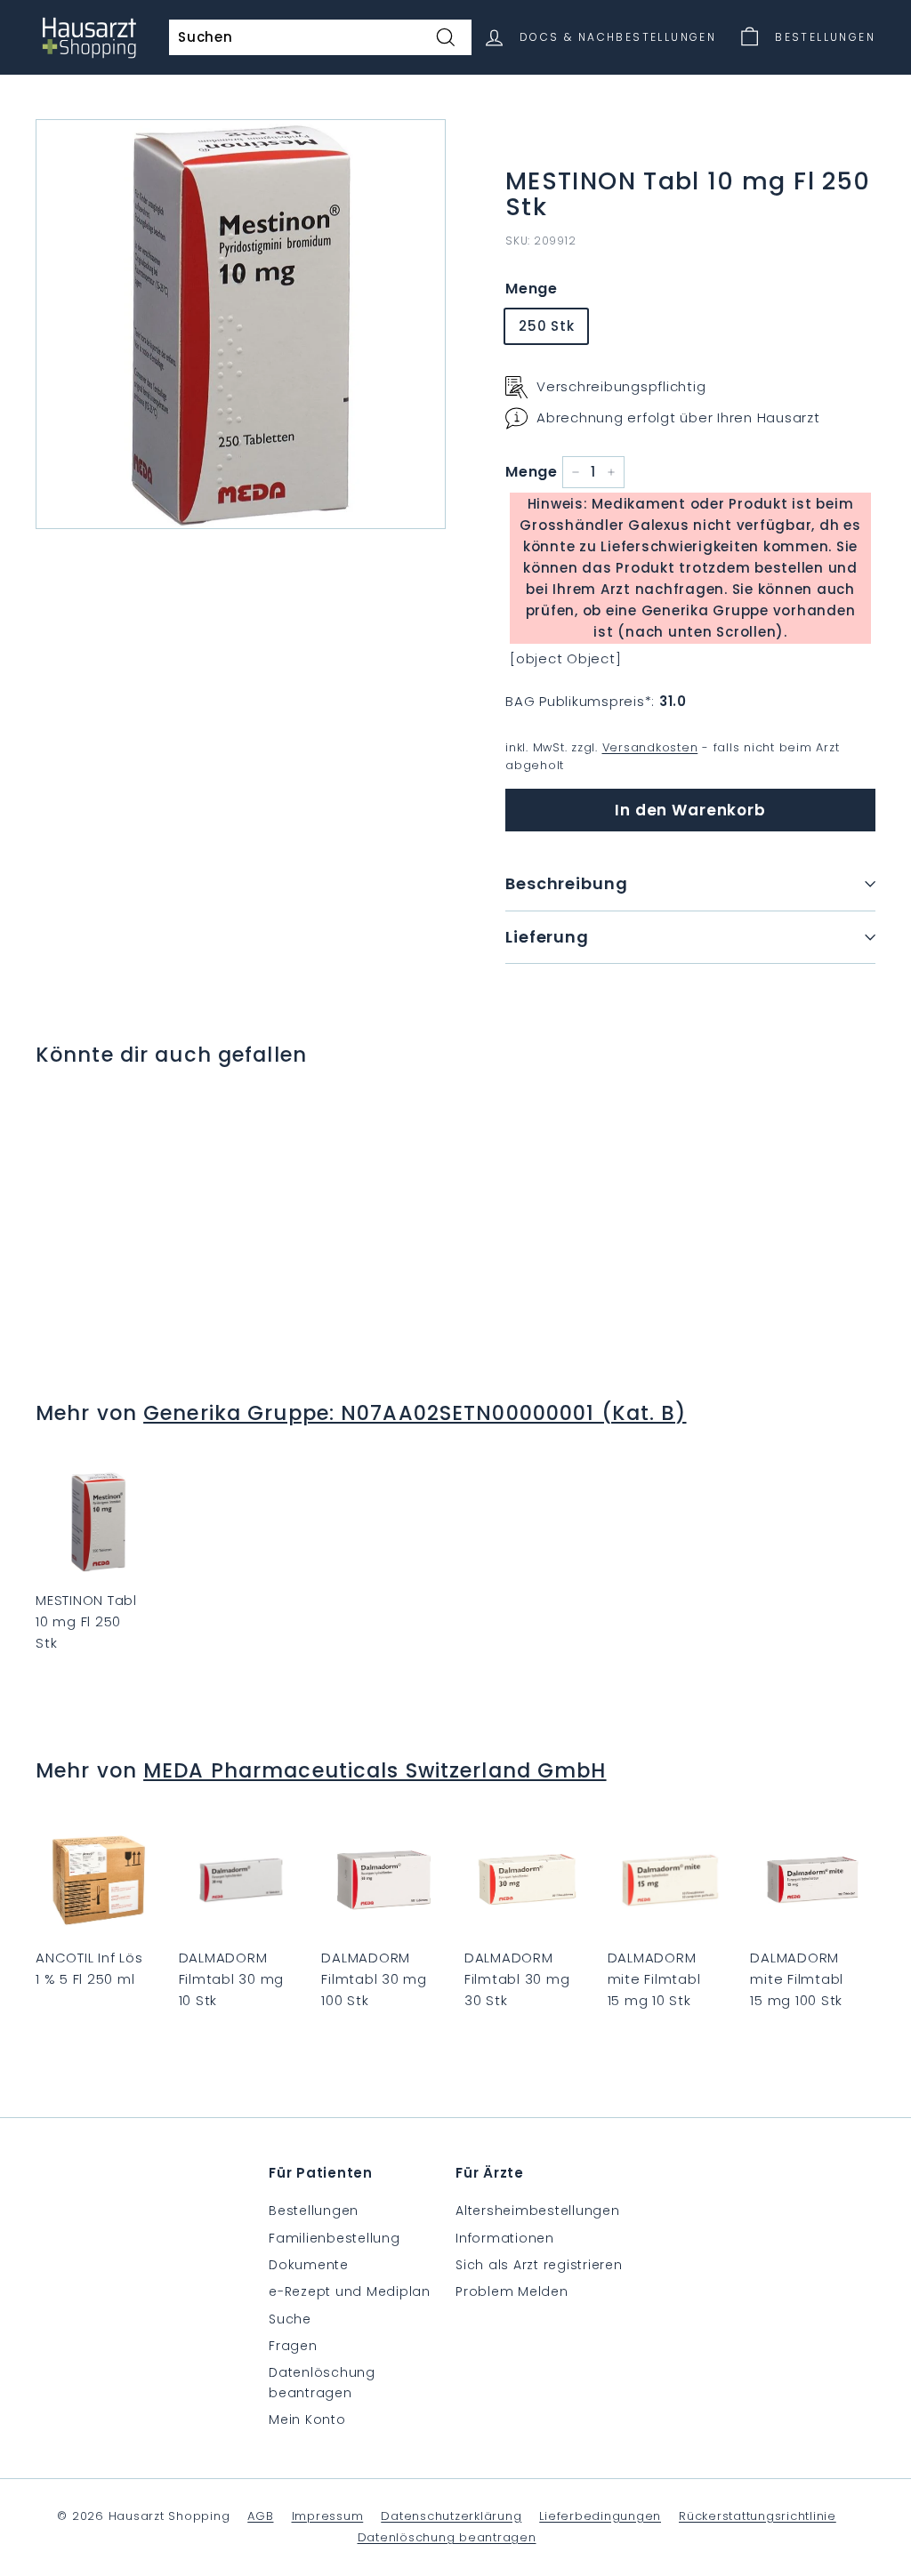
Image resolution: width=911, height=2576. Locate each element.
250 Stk (546, 326)
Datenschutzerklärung (451, 2516)
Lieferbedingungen (600, 2516)
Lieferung (547, 937)
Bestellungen (314, 2211)
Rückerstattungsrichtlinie (758, 2516)
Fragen (293, 2346)
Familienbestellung (335, 2238)
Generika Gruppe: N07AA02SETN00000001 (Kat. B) (415, 1413)
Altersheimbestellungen (538, 2211)
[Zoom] (241, 324)
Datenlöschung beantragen (322, 2382)
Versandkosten (650, 747)
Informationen (505, 2238)
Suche (290, 2319)
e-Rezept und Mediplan (350, 2291)
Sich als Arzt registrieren (539, 2265)
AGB (260, 2516)
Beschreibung (567, 883)
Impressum (328, 2516)
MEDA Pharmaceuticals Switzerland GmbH (375, 1770)
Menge (532, 289)
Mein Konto (307, 2420)
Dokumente (309, 2265)
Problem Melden (512, 2291)
